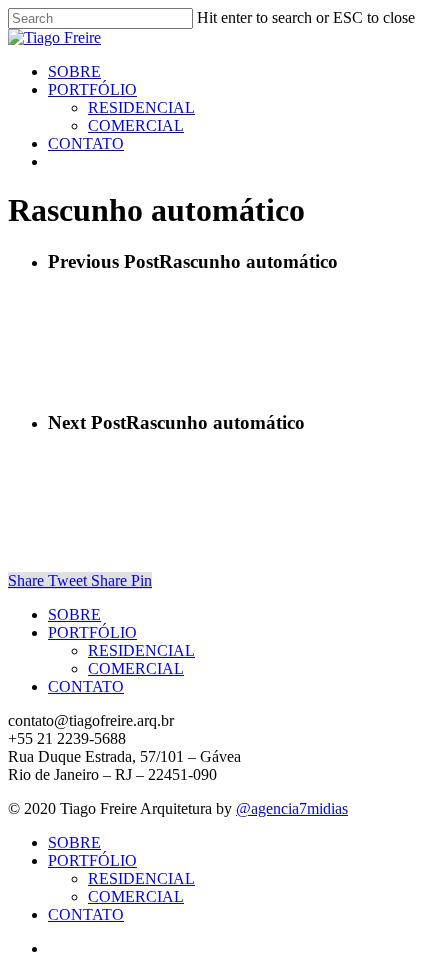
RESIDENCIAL (141, 650)
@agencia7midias (292, 808)
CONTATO (86, 686)
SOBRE (74, 614)
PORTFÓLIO (92, 632)
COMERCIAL (136, 668)
